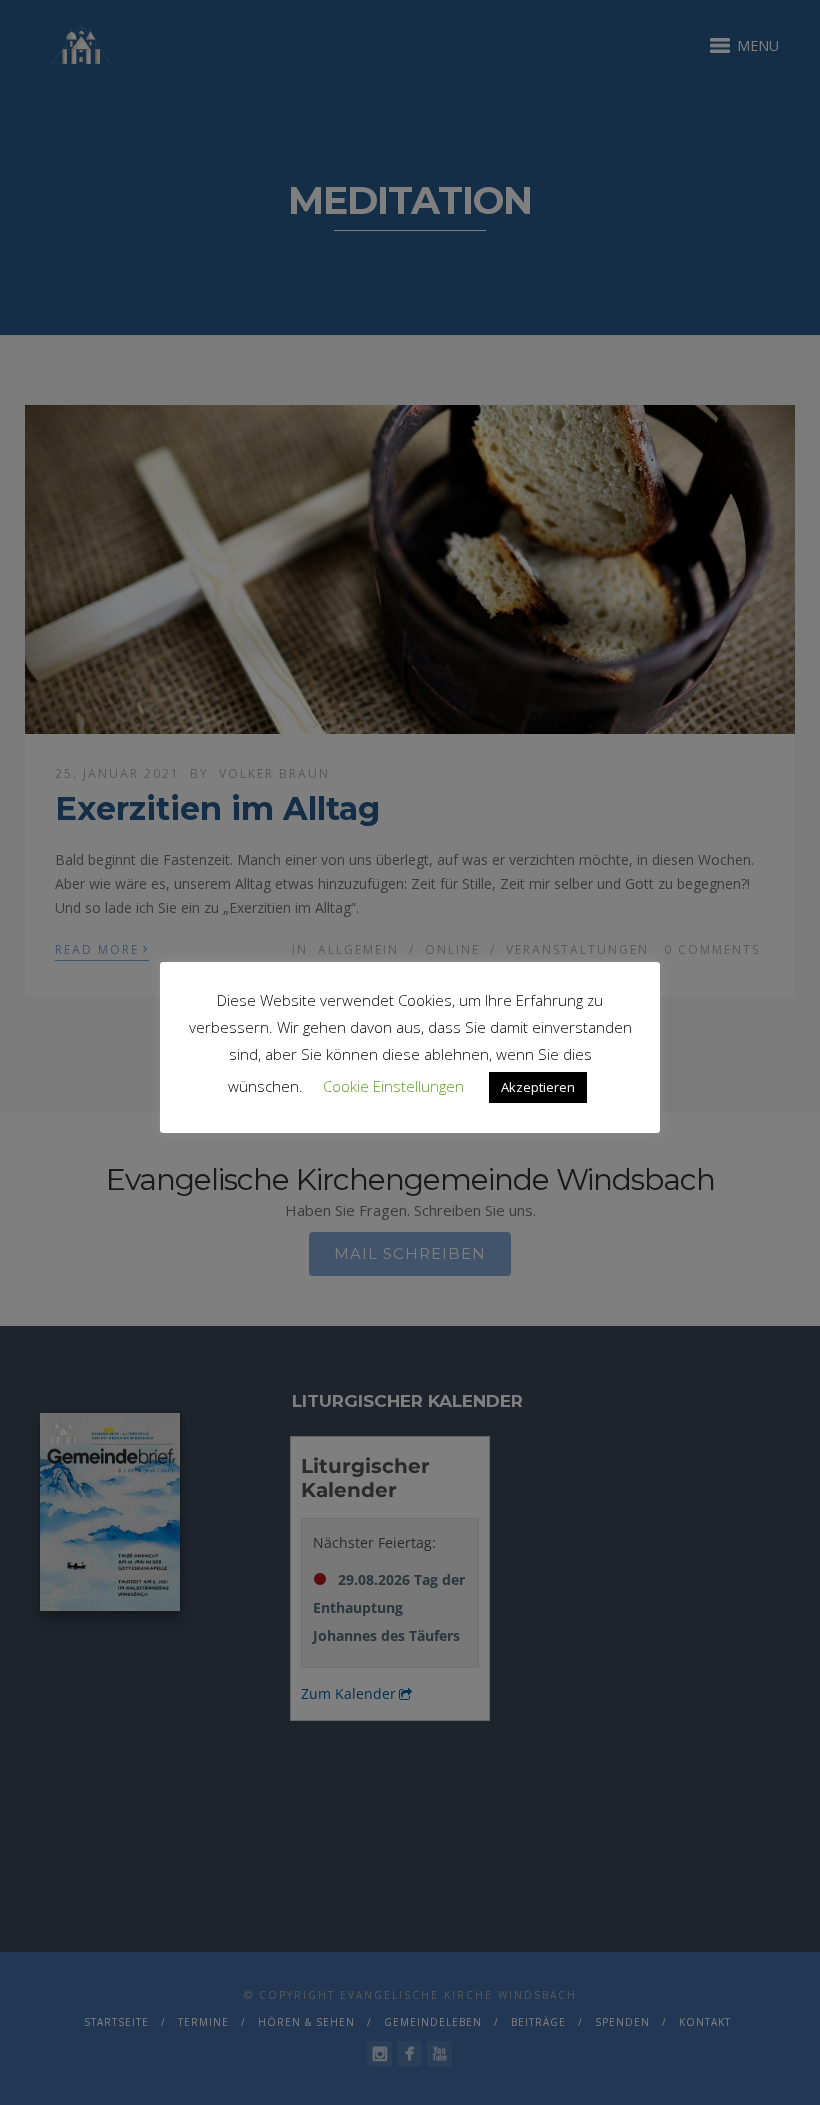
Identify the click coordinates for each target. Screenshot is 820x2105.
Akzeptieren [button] (538, 1087)
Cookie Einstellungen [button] (393, 1086)
